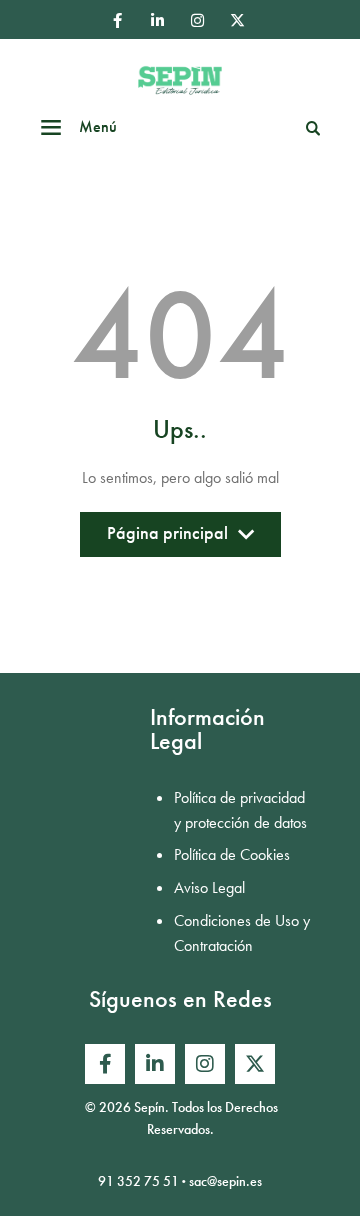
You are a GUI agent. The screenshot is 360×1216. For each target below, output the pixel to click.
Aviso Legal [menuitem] (209, 887)
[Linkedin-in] (157, 20)
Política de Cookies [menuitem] (232, 854)
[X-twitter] (237, 20)
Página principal (167, 538)
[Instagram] (197, 20)
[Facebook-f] (117, 20)
